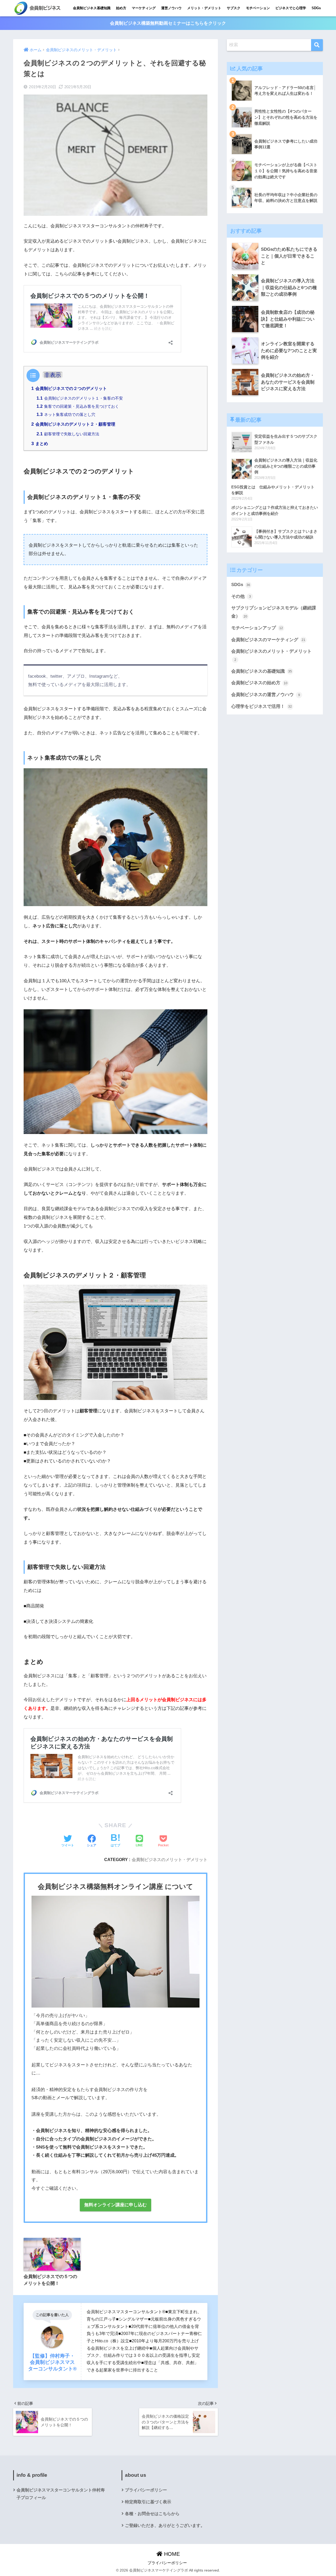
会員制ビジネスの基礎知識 (262, 671)
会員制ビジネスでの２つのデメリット (69, 388)
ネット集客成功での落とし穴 (66, 414)
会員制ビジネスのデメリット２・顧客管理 (73, 424)
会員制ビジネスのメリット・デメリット (170, 1859)
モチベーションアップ (257, 628)
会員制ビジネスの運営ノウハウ (266, 695)
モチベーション (258, 8)
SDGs (316, 8)
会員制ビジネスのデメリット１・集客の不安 (80, 398)
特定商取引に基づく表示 (148, 2502)
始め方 (121, 8)
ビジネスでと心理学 (291, 8)
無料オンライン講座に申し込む (115, 2205)
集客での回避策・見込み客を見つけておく (78, 406)
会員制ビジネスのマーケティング (268, 640)
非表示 (53, 375)
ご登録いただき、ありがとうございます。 (165, 2525)
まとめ (40, 443)
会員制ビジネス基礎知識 (92, 8)
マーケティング (144, 8)
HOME (171, 2554)
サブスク (234, 8)
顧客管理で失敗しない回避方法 (68, 434)
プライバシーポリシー (146, 2490)
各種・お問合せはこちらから (152, 2514)
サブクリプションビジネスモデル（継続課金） (274, 612)
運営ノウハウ (171, 8)
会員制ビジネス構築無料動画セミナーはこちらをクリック (168, 23)
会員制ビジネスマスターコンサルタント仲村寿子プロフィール (61, 2494)
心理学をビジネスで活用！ (262, 706)
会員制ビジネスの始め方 (259, 683)
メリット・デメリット (204, 8)
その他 (241, 596)
